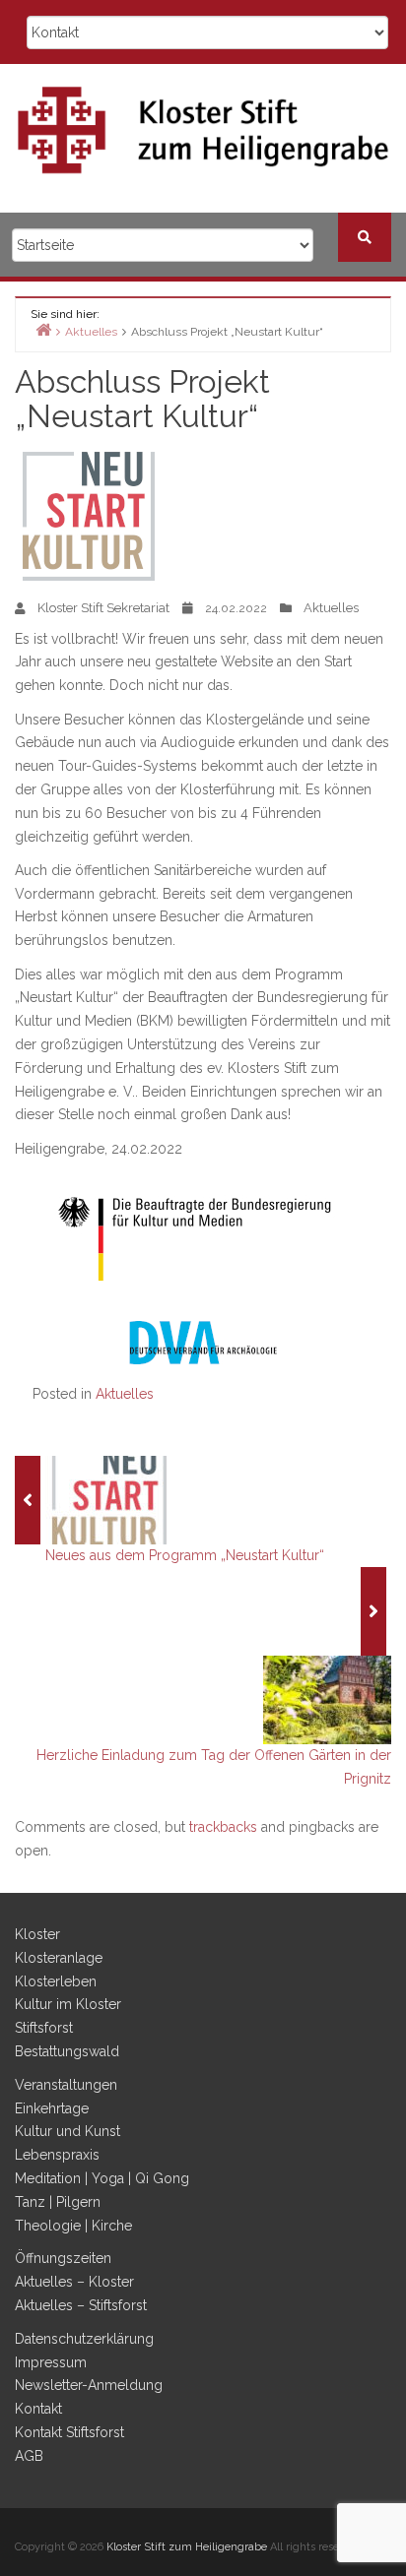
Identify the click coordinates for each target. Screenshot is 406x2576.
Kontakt (38, 2409)
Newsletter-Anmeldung (89, 2385)
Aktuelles (331, 608)
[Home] (43, 329)
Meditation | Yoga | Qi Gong (102, 2178)
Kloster (37, 1934)
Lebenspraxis (57, 2155)
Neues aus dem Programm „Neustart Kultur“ (185, 1555)
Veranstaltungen (66, 2085)
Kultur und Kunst (68, 2131)
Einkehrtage (52, 2108)
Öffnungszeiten (63, 2258)
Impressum (51, 2362)
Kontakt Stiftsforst (69, 2432)
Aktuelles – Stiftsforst (81, 2305)
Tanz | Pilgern (58, 2202)
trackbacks (223, 1827)
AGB (29, 2456)
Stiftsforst (44, 2028)
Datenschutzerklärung (84, 2339)
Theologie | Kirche (73, 2226)
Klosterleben (56, 1981)
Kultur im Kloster (68, 2004)
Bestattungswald (67, 2051)
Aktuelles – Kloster (74, 2282)
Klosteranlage (59, 1958)
